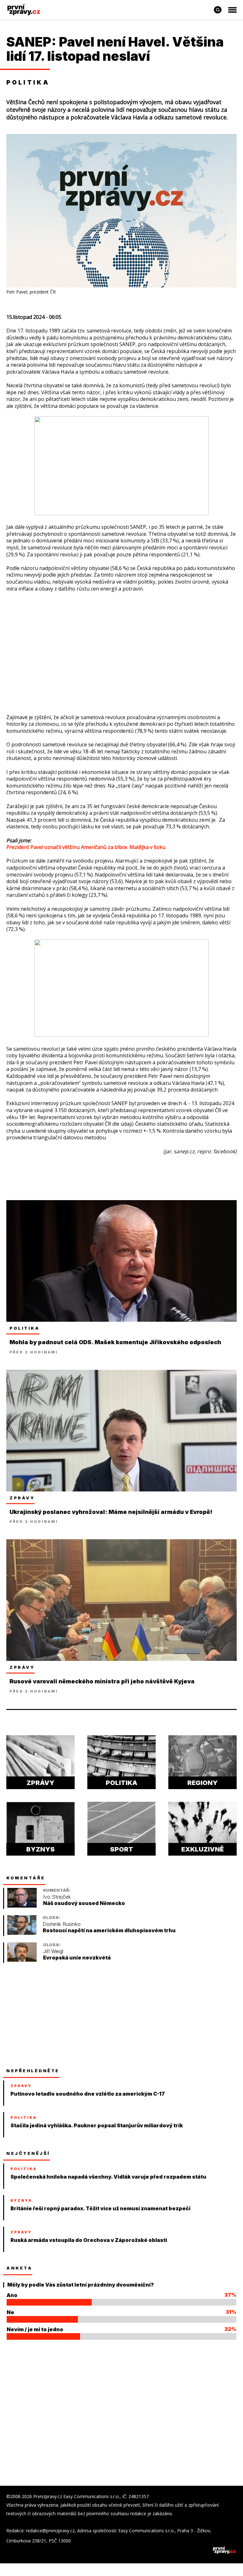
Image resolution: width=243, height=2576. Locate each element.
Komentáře (26, 1878)
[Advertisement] (121, 643)
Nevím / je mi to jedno (35, 2329)
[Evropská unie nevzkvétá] (22, 1960)
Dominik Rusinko (62, 1924)
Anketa (19, 2268)
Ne (10, 2312)
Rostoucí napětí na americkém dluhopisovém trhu (109, 1930)
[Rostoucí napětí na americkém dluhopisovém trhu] (22, 1933)
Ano (12, 2295)
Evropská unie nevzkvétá (77, 1958)
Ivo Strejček (57, 1897)
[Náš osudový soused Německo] (22, 1906)
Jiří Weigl (53, 1951)
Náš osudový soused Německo (84, 1903)
